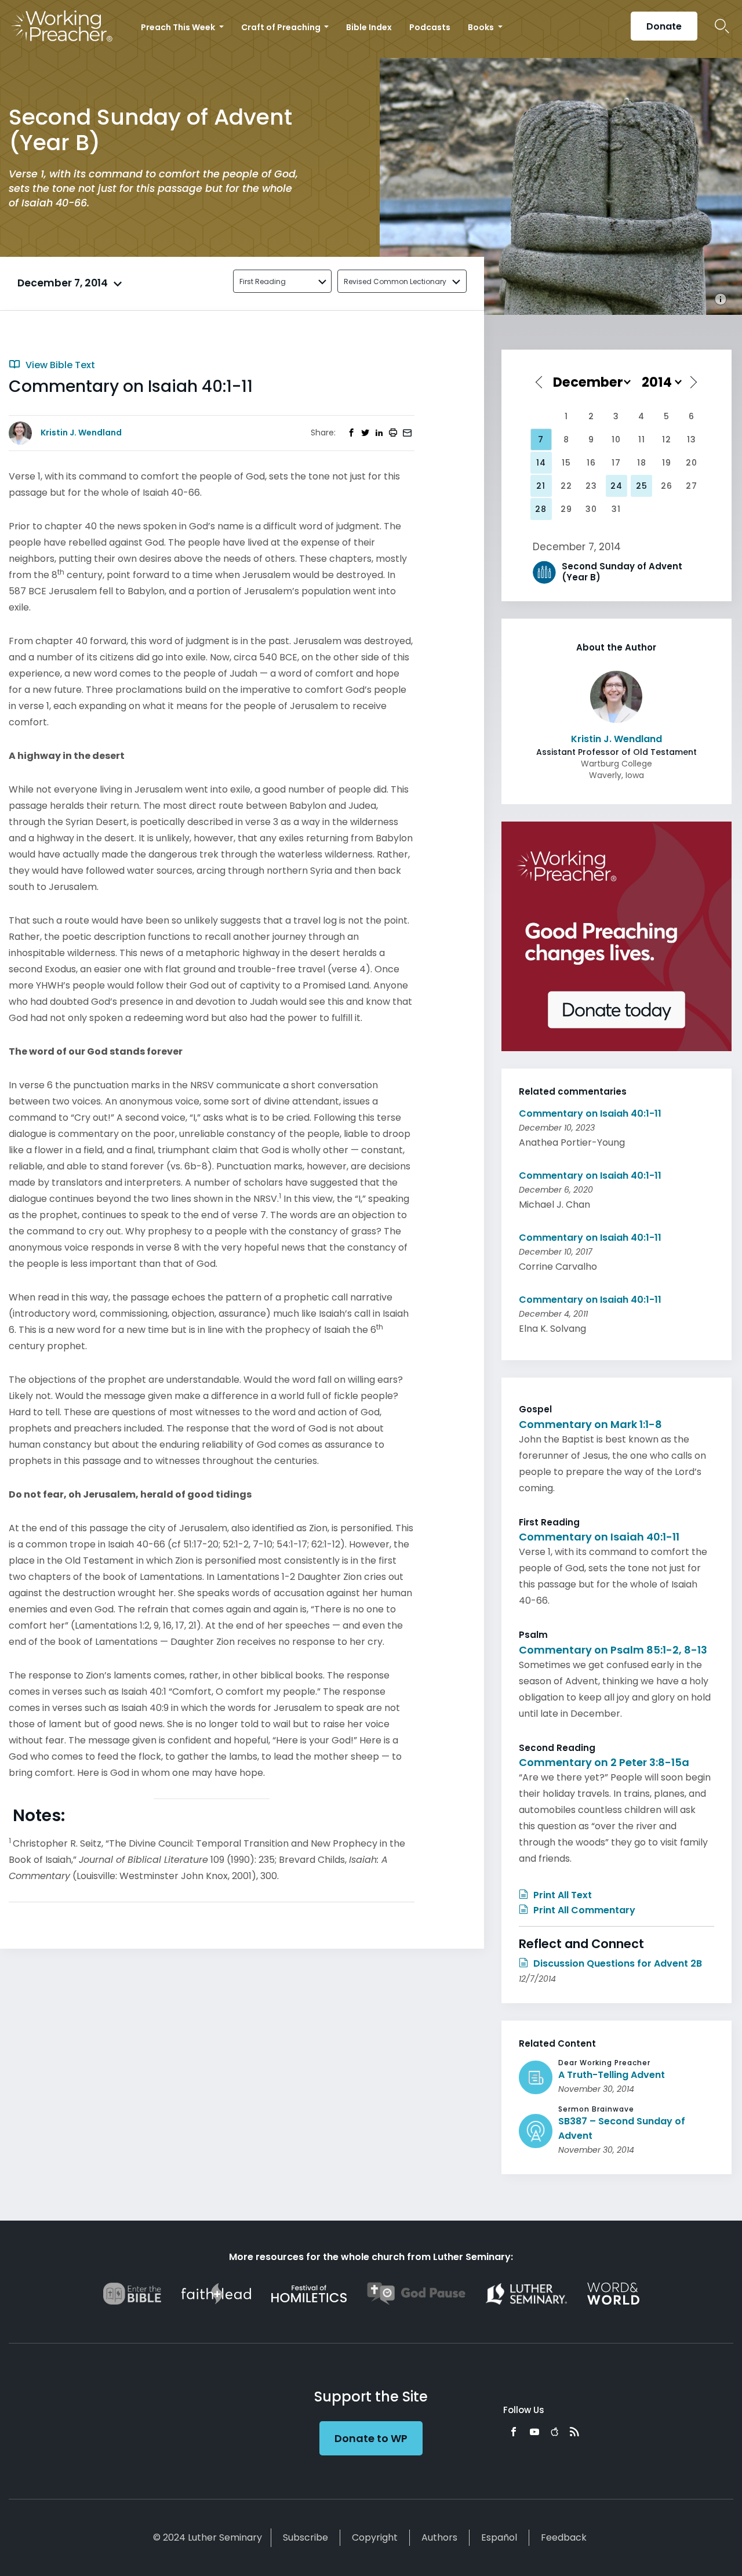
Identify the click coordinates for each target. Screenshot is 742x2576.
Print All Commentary (583, 1910)
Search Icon (722, 26)
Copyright (375, 2537)
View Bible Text (59, 365)
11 (642, 439)
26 (667, 486)
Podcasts (430, 27)
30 (591, 509)
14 (541, 463)
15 (566, 463)
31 (616, 509)
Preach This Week (179, 27)
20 (692, 463)
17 (616, 463)
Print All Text (561, 1895)
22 (566, 486)
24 (616, 486)
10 (616, 439)
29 (566, 509)
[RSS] (574, 2432)
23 (591, 486)
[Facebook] (514, 2432)
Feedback (564, 2537)
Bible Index (369, 27)
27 (692, 486)
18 (642, 463)
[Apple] (554, 2432)
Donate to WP (371, 2438)
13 (692, 439)
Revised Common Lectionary (395, 281)
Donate (664, 26)
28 (541, 509)
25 (642, 486)
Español (499, 2537)
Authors (439, 2537)
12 (667, 439)
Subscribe (305, 2537)
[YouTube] (534, 2432)
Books (482, 27)
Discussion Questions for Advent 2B (616, 1963)
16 (591, 463)
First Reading (263, 281)
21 (541, 486)
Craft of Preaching (282, 27)
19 (667, 463)
